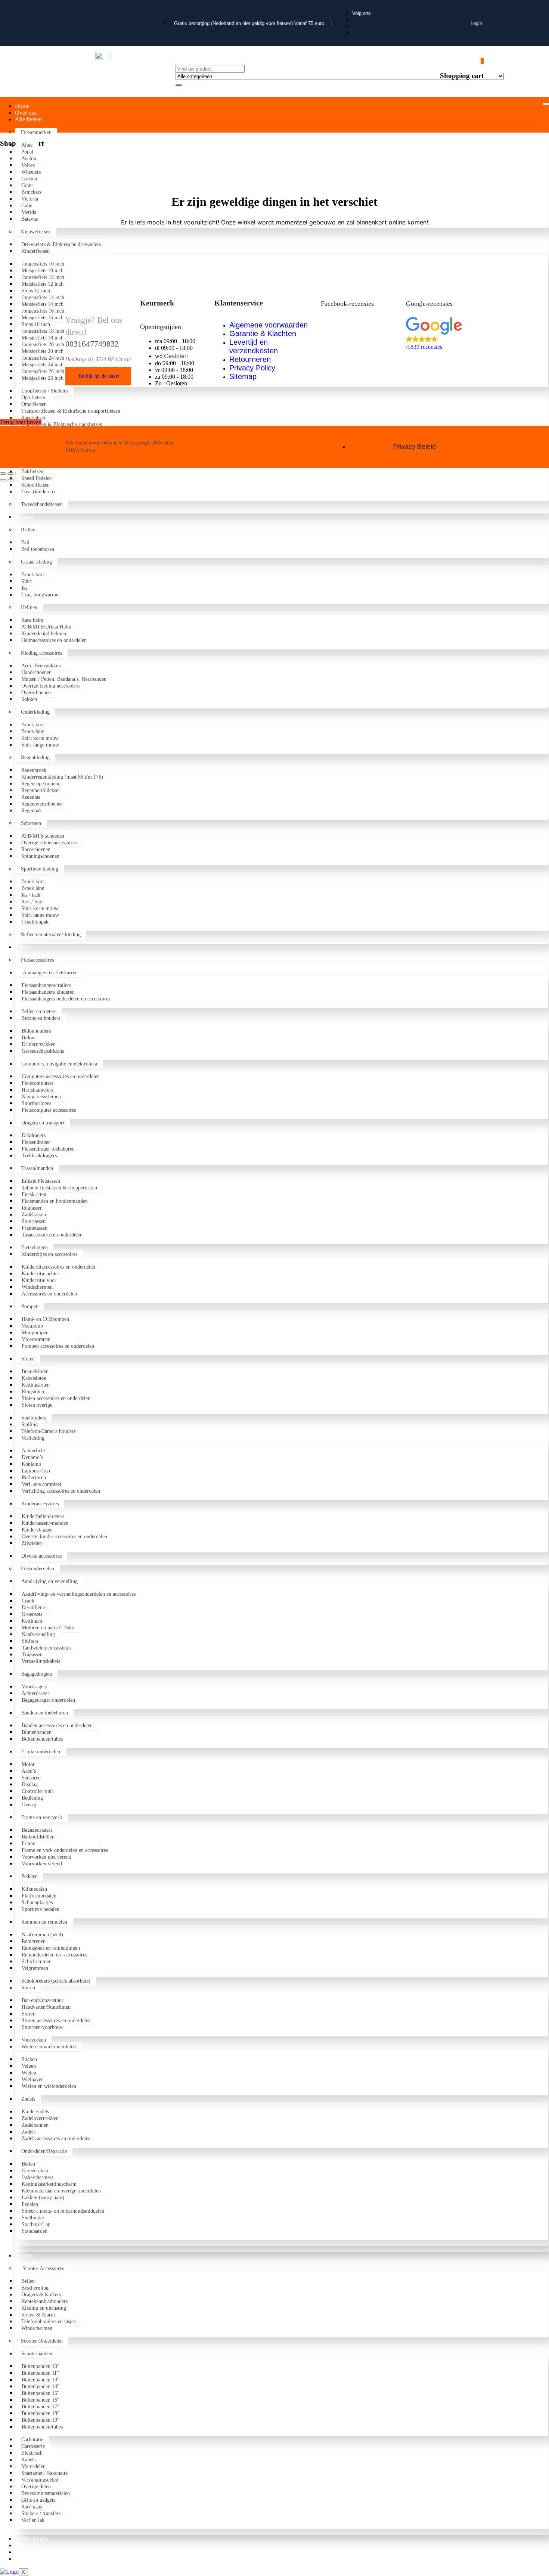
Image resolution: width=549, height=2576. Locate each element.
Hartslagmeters (37, 1090)
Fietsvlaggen (35, 1247)
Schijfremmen (37, 1962)
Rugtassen (32, 1208)
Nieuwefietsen (36, 232)
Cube (27, 206)
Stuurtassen (34, 1221)
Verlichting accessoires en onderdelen (61, 1491)
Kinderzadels (35, 2112)
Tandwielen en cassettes (46, 1648)
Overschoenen (36, 693)
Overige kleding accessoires (50, 686)
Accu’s (29, 1771)
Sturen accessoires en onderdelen (56, 2021)
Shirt (27, 581)
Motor (28, 1764)
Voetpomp (32, 1326)
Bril (25, 542)
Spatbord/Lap (36, 2224)
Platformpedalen (39, 1896)
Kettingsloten (36, 1385)
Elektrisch (32, 2453)
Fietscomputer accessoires (49, 1110)
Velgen (29, 2066)
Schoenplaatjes (37, 1902)
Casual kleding (36, 562)
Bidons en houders (41, 1018)
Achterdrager (35, 1693)
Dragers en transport (43, 1123)
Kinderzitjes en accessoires (49, 1254)
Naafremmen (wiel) (42, 1935)
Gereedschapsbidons (44, 1051)
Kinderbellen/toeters (43, 1516)
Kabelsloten (34, 1378)
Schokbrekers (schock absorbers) (56, 1981)
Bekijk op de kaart (99, 376)
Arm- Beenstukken (41, 666)
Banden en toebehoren (45, 1713)
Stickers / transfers (41, 2513)
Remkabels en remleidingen (51, 1948)
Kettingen (32, 1621)
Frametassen (35, 1228)
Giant (28, 185)
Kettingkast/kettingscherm (49, 2184)
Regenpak (32, 811)
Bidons (29, 1038)
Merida (30, 212)
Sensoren (31, 1778)
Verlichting (33, 1438)
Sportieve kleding (40, 869)
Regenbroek (34, 770)
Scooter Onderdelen (42, 2341)
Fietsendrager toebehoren (48, 1149)
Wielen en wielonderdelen (49, 2047)
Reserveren (28, 2545)
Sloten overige (37, 1405)
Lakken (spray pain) (43, 2198)
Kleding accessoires (41, 653)
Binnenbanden (37, 1732)
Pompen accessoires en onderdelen (58, 1346)
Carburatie (32, 2440)
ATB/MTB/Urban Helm (46, 627)
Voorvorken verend (42, 1864)
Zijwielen (32, 1543)
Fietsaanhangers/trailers (46, 985)
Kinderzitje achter (41, 1274)
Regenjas (31, 797)
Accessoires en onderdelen (49, 1294)
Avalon (30, 159)
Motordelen (33, 2466)
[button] (445, 334)
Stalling (30, 1424)
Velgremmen (35, 1968)
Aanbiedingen (32, 2538)
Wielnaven (33, 2080)
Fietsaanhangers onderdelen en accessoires (66, 999)
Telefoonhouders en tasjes (48, 2321)
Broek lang (33, 731)
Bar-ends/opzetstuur (43, 2000)
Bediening (32, 1798)
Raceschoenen (36, 849)
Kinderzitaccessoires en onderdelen (58, 1267)
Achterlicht (33, 1451)
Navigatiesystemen (41, 1097)
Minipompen (35, 1333)
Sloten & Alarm (38, 2315)
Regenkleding (35, 758)
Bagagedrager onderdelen (48, 1700)
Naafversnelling (38, 1634)
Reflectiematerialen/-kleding (51, 935)
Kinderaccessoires (40, 1504)
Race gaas (32, 2507)
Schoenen (31, 823)
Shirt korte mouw (40, 738)
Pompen (30, 1306)
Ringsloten (33, 1392)
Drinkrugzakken (39, 1044)
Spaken (29, 2059)
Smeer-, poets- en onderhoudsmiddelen (63, 2211)
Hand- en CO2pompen (45, 1319)
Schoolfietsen (35, 485)
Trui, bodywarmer (41, 595)
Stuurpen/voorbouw (43, 2027)
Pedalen (30, 1876)
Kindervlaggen (37, 1530)
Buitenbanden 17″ (41, 2407)
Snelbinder (33, 2218)
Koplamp (31, 1464)
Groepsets (32, 1614)
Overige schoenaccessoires (49, 843)
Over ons (26, 113)
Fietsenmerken (36, 132)
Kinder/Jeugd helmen (44, 634)
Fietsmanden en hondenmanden (55, 1201)
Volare (28, 165)
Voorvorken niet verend (46, 1857)
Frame (28, 1843)
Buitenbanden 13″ (41, 2380)
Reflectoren (34, 1478)
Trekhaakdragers (39, 1156)
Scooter (24, 2255)
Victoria (30, 199)
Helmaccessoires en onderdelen (54, 640)
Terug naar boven (21, 422)
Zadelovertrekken (40, 2118)
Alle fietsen (28, 119)
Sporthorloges (36, 1103)
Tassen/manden (37, 1168)
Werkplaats (28, 2552)
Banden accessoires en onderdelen (57, 1725)
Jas (24, 588)
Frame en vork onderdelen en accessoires (65, 1850)
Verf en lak (33, 2520)
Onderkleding (35, 712)
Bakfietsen (34, 471)
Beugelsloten (35, 1371)
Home (22, 106)
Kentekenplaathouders (44, 2301)
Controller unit (37, 1791)
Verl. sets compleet (41, 1484)
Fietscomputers (38, 1083)
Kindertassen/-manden (45, 1523)
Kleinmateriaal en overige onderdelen (61, 2191)
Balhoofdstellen (38, 1837)
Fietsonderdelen (38, 1569)
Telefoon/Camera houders (48, 1431)
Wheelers (32, 172)
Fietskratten (34, 1194)
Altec (27, 145)
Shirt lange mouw (40, 745)
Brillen (28, 530)
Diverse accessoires (41, 1556)
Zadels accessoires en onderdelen (56, 2139)
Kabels (28, 2460)
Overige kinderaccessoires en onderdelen (64, 1537)
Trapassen (32, 1655)
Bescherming (35, 2288)
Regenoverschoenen (42, 804)
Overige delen (36, 2487)
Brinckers (31, 192)
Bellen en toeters (39, 1011)
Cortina (30, 179)
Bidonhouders (36, 1031)
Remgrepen (34, 1941)
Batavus (30, 219)
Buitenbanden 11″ (40, 2373)
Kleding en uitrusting (44, 2308)
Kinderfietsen (35, 251)
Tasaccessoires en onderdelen (52, 1235)
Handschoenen (36, 672)
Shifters (30, 1641)
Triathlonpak (35, 922)
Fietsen (23, 947)
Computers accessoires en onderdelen (61, 1076)
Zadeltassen (34, 1215)
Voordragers (34, 1687)
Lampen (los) (36, 1471)
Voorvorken (34, 2040)
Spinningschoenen (40, 856)
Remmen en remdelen (44, 1922)
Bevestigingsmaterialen (46, 2493)
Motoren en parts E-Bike (48, 1628)
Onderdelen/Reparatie (44, 2151)
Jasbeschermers (38, 2177)
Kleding (24, 517)
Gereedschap (35, 2171)
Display (30, 1784)
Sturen (28, 1988)
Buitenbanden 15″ (41, 2393)
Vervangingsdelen (40, 2480)
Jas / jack (31, 895)
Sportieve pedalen (41, 1909)
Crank (28, 1601)
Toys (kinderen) (38, 492)
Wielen (29, 2073)
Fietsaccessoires (37, 960)
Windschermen (37, 1287)
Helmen (29, 607)
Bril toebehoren (38, 549)
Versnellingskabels (41, 1661)
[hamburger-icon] (546, 104)
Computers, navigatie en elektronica (59, 1064)
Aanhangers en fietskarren (49, 973)
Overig (29, 1805)
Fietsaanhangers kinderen (48, 992)
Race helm (32, 620)
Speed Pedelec (36, 478)
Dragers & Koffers (41, 2295)
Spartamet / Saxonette (44, 2473)
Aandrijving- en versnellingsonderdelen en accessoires (79, 1594)
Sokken (29, 699)
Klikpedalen (34, 1889)
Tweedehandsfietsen (42, 504)
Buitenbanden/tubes (42, 1739)
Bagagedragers (37, 1674)
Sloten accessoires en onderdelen (56, 1398)
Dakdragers (34, 1135)
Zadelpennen (35, 2125)
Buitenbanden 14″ (41, 2386)
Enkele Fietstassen (41, 1181)
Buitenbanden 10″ (41, 2366)
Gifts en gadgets (38, 2500)
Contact (24, 2559)
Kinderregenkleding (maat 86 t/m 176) (62, 777)
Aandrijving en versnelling (49, 1581)
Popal (27, 152)
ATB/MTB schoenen (43, 836)
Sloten (28, 1359)
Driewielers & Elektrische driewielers (61, 244)
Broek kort (33, 575)
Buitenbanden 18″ (41, 2413)
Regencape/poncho (41, 784)
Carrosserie (33, 2446)
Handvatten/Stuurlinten (46, 2007)
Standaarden (35, 2231)
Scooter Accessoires (42, 2268)
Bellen (28, 2164)
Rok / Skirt (33, 902)
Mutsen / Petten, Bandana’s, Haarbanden (64, 679)
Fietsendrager (36, 1142)
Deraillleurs (34, 1607)
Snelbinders (34, 1418)
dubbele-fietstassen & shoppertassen (59, 1188)
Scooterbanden (37, 2354)
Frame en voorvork (42, 1817)
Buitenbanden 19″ (41, 2420)
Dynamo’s (32, 1457)
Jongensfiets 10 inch (43, 264)
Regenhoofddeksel (41, 790)
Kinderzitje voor (39, 1280)
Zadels (28, 2099)
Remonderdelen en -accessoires (54, 1955)
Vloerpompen (36, 1339)
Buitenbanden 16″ (41, 2400)
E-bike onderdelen (41, 1752)
